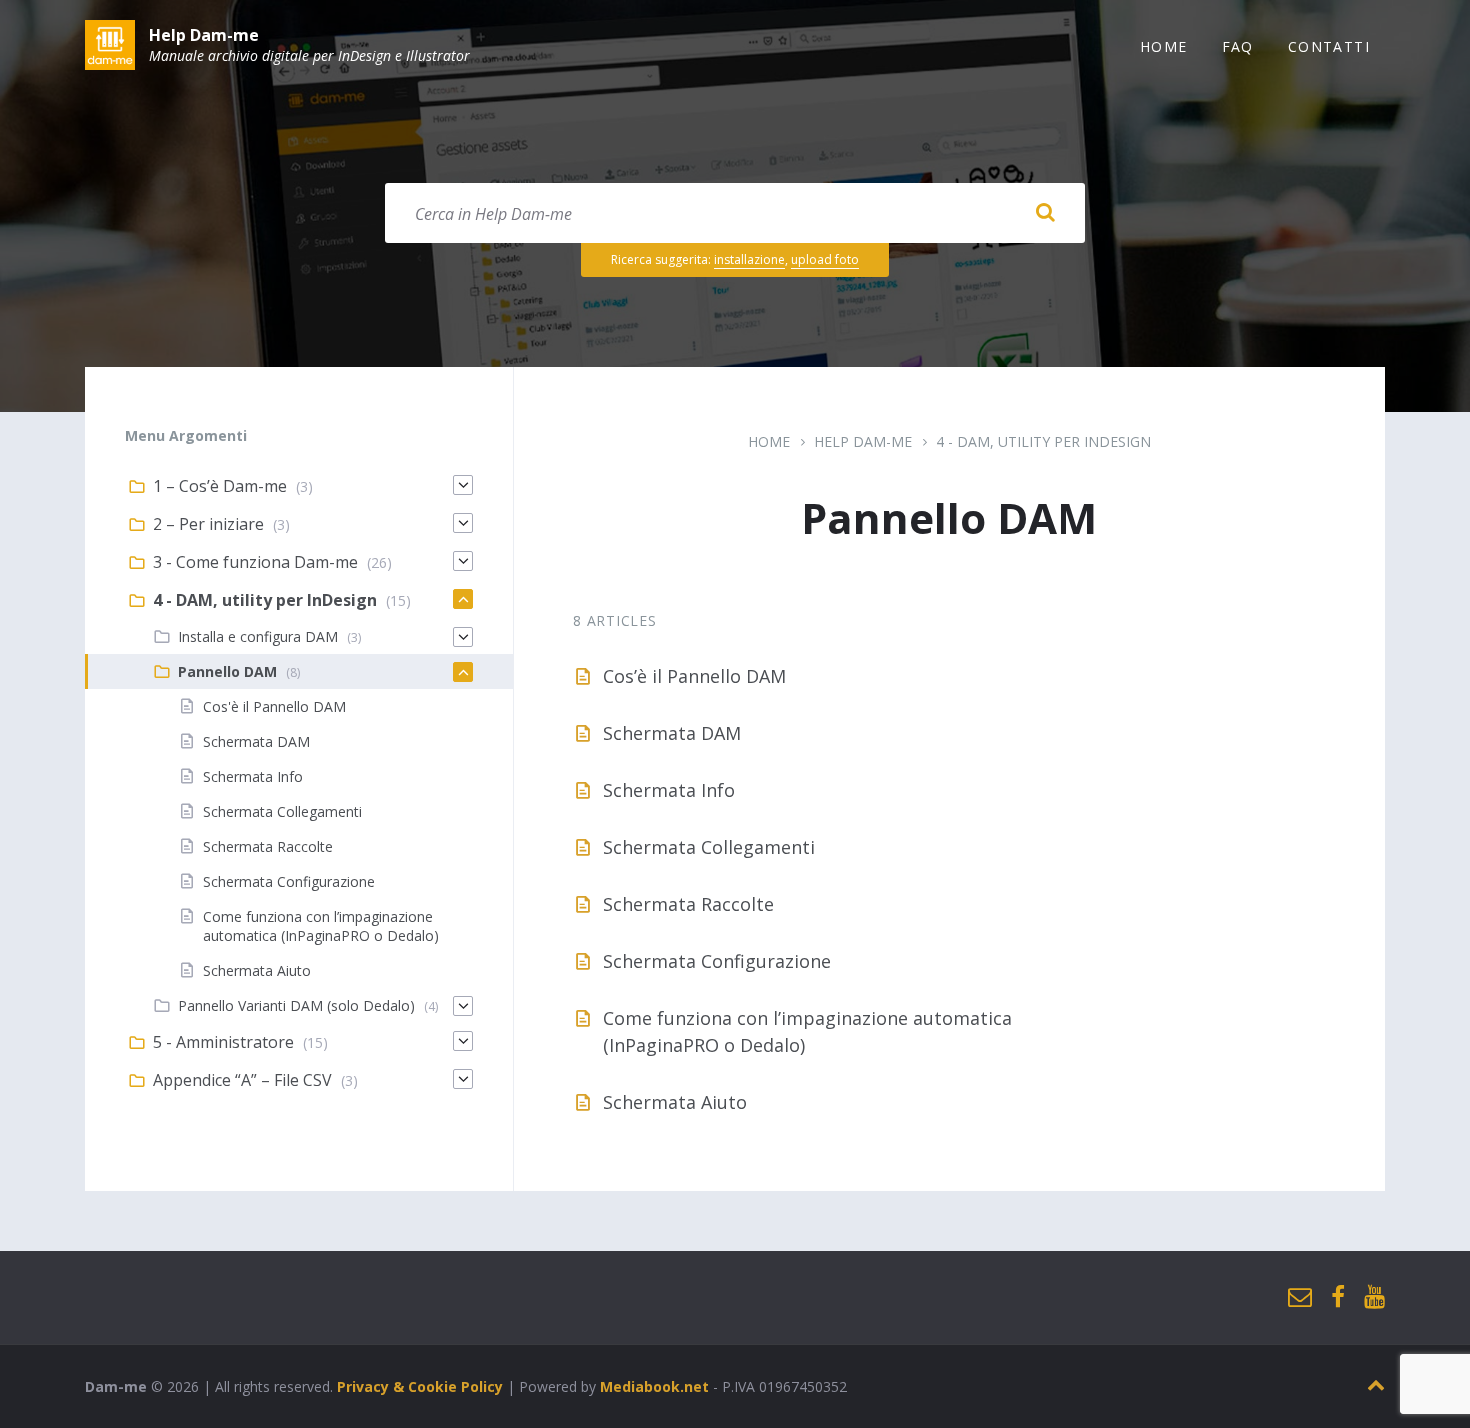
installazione (749, 259)
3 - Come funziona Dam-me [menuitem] (255, 562)
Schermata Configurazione (717, 961)
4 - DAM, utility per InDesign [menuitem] (265, 600)
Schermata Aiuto (675, 1102)
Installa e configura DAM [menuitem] (258, 636)
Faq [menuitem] (1238, 46)
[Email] (1300, 1297)
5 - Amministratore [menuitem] (223, 1042)
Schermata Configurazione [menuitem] (289, 881)
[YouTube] (1374, 1297)
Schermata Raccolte (688, 904)
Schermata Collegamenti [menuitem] (282, 811)
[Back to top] (1376, 1385)
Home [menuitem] (1164, 46)
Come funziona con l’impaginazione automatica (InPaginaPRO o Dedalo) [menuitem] (321, 926)
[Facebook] (1338, 1297)
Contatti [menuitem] (1329, 46)
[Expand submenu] (463, 485)
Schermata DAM (672, 733)
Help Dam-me (204, 35)
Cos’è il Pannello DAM (694, 676)
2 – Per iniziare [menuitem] (208, 524)
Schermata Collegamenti (709, 847)
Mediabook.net (654, 1386)
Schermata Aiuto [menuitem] (257, 970)
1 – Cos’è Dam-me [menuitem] (220, 486)
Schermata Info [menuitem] (253, 776)
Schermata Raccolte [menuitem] (268, 846)
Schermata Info (669, 790)
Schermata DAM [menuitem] (256, 741)
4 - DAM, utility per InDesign (1043, 441)
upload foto (825, 259)
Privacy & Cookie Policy (420, 1386)
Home (769, 441)
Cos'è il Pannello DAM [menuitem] (274, 706)
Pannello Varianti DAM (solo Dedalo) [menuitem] (296, 1005)
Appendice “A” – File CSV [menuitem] (242, 1080)
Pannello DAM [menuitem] (227, 671)
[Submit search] (1045, 213)
